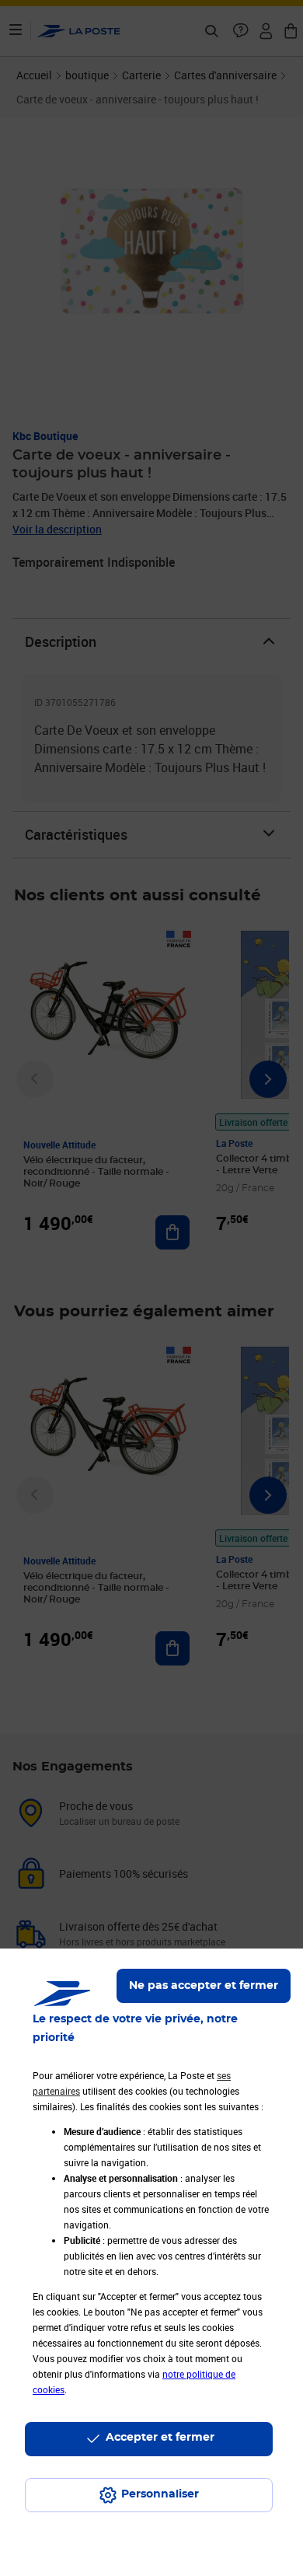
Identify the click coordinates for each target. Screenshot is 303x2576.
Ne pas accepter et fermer (204, 1986)
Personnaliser (160, 2494)
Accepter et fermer (160, 2438)
